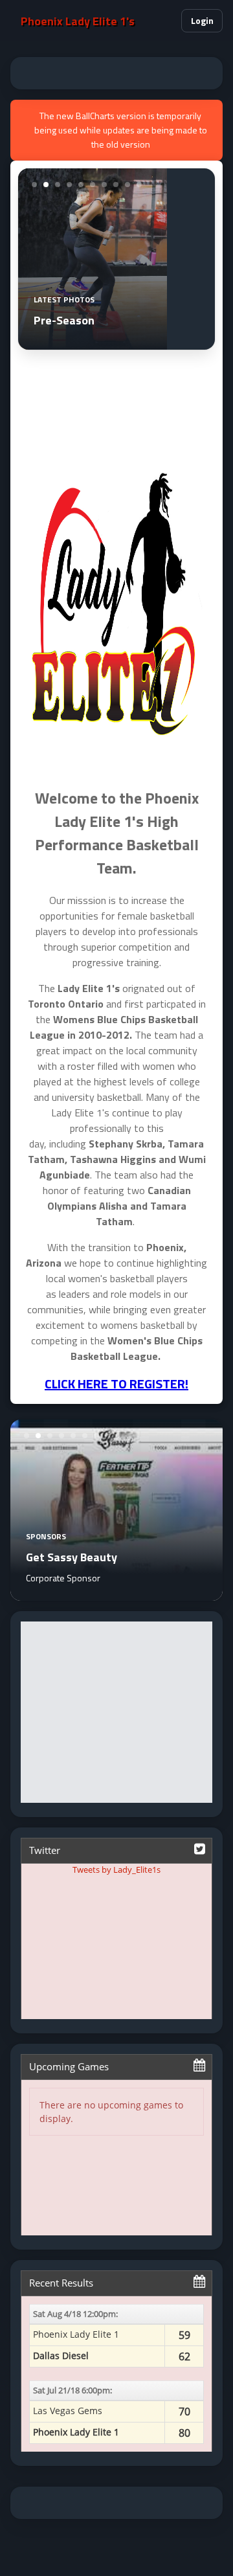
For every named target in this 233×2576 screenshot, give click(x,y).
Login (202, 20)
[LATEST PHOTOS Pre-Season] (93, 342)
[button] (166, 21)
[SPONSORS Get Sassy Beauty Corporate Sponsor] (116, 1593)
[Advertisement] (116, 73)
